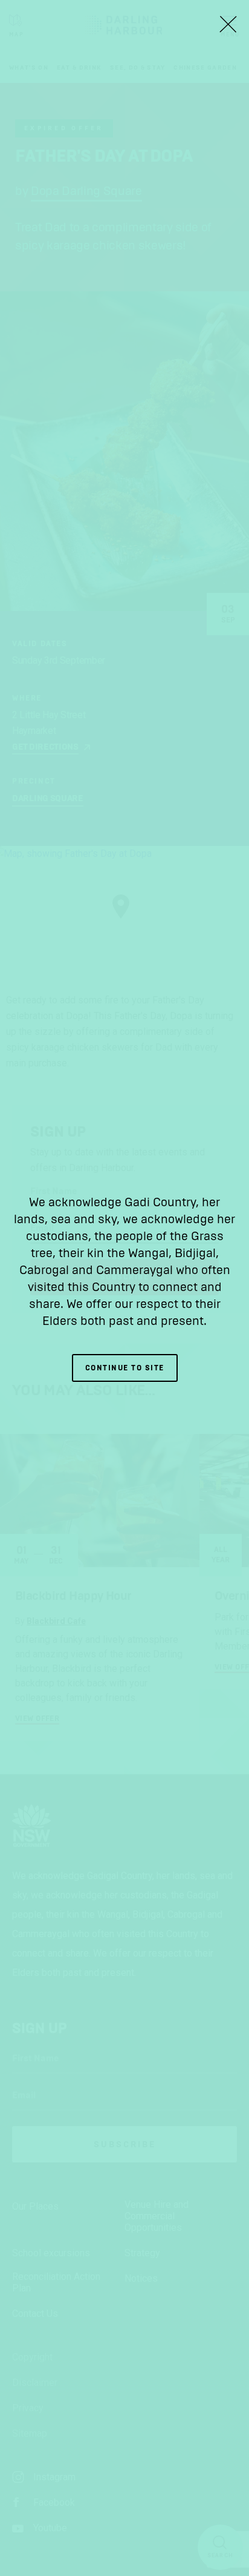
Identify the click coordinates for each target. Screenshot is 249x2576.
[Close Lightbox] (228, 24)
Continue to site (125, 1368)
